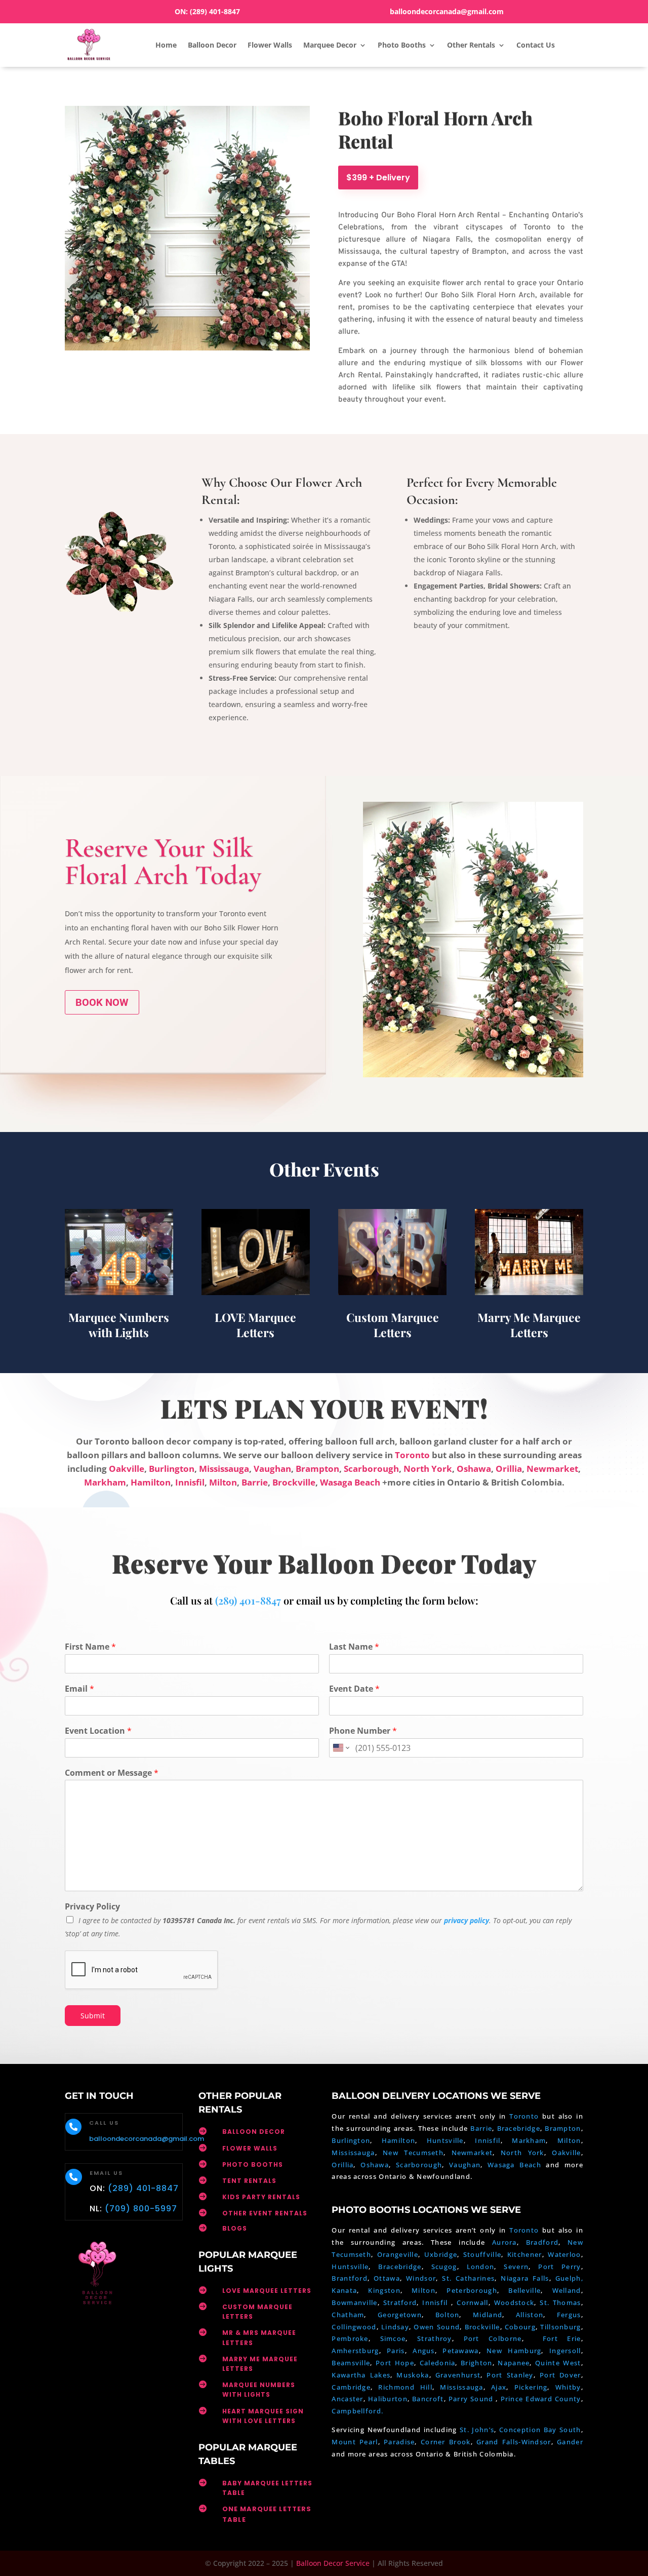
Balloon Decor (212, 45)
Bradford (542, 2242)
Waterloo (564, 2254)
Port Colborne (493, 2338)
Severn (516, 2267)
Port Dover (560, 2375)
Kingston (384, 2290)
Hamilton (151, 1482)
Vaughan (272, 1469)
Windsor (421, 2278)
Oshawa (474, 1469)
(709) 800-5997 (141, 2209)
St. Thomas (560, 2302)
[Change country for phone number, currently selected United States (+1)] (340, 1748)
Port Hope (395, 2363)
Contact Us (536, 45)
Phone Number (363, 1731)
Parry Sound (472, 2399)
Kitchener (525, 2254)
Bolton (448, 2315)
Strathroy (435, 2338)
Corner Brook (446, 2442)
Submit (93, 2016)
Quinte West (558, 2363)
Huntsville (445, 2140)
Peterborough (472, 2290)
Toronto (412, 1455)
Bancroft (428, 2399)
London (481, 2267)
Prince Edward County (541, 2399)
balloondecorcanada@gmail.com (447, 11)
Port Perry (559, 2267)
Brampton (317, 1469)
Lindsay (395, 2327)
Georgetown (400, 2315)
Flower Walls (270, 45)
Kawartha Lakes (361, 2375)
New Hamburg (514, 2351)
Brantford (350, 2278)
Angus (424, 2351)
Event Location (98, 1731)
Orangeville (398, 2254)
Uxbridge (441, 2254)
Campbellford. (357, 2411)
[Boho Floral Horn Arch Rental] (187, 348)
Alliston (530, 2315)
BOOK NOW (102, 1002)
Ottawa (387, 2278)
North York (428, 1469)
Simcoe (393, 2338)
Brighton (476, 2363)
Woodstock (514, 2302)
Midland (488, 2315)
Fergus (569, 2315)
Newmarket (552, 1469)
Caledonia (438, 2363)
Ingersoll (565, 2351)
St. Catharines (468, 2278)
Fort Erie (562, 2338)
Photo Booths (402, 45)
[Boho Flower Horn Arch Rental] (473, 1075)
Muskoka (413, 2375)
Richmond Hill (405, 2387)
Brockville (294, 1482)
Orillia (509, 1469)
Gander (570, 2442)
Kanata (344, 2290)
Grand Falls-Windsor (514, 2442)
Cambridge (351, 2387)
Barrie (255, 1482)
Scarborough (371, 1469)
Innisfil (190, 1482)
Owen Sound (437, 2327)
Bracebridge (519, 2128)
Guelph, (569, 2278)
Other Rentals (471, 45)
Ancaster (347, 2399)
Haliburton (388, 2399)
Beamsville (351, 2363)
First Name (90, 1647)
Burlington (172, 1469)
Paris (396, 2351)
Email (79, 1689)
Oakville (127, 1469)
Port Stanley (510, 2375)
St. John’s (477, 2430)
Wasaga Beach (350, 1482)
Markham (105, 1482)
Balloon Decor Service (333, 2563)
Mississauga (224, 1469)
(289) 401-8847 (215, 11)
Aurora (504, 2242)
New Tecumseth (413, 2153)
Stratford (400, 2302)
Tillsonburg (560, 2327)
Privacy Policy (92, 1907)
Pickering (531, 2387)
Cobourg (520, 2327)
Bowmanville (354, 2302)
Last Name (354, 1647)
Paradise (399, 2442)
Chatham (348, 2315)
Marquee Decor (330, 45)
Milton (223, 1482)
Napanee (514, 2363)
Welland (567, 2290)
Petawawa (460, 2351)
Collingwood (354, 2327)
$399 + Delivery (378, 178)
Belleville (524, 2290)
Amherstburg (355, 2351)
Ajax (499, 2387)
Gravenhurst (458, 2375)
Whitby (568, 2387)
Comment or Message (112, 1773)
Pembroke (350, 2338)
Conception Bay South (540, 2430)
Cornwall (472, 2302)
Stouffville (482, 2254)
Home (166, 45)
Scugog (444, 2267)
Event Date (354, 1689)
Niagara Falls (525, 2278)
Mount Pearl (355, 2442)
